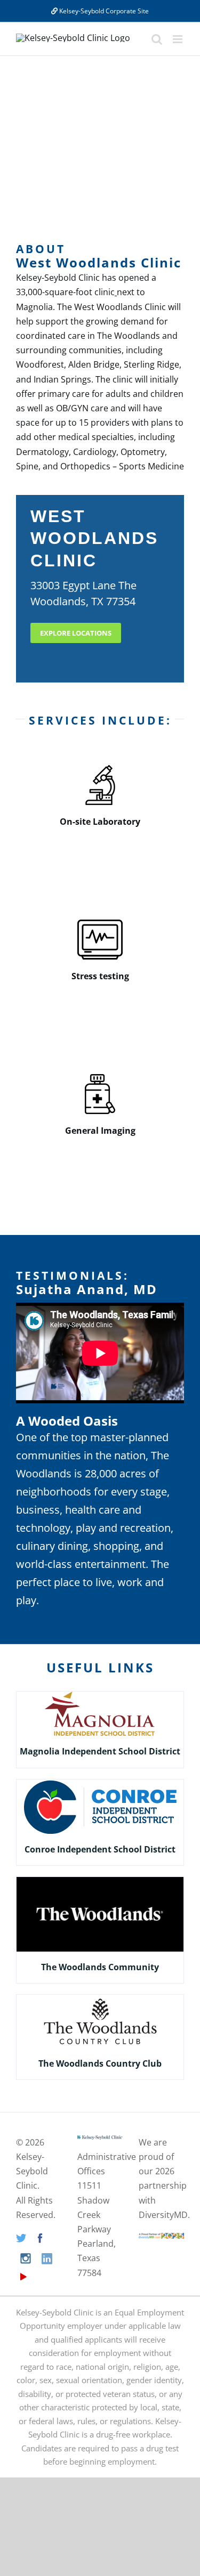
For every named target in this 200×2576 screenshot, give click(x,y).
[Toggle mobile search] (157, 39)
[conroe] (100, 1784)
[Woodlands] (100, 1881)
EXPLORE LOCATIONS (76, 633)
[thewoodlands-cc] (100, 1999)
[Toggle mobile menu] (178, 39)
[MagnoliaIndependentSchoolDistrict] (100, 1696)
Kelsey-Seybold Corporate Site (103, 11)
